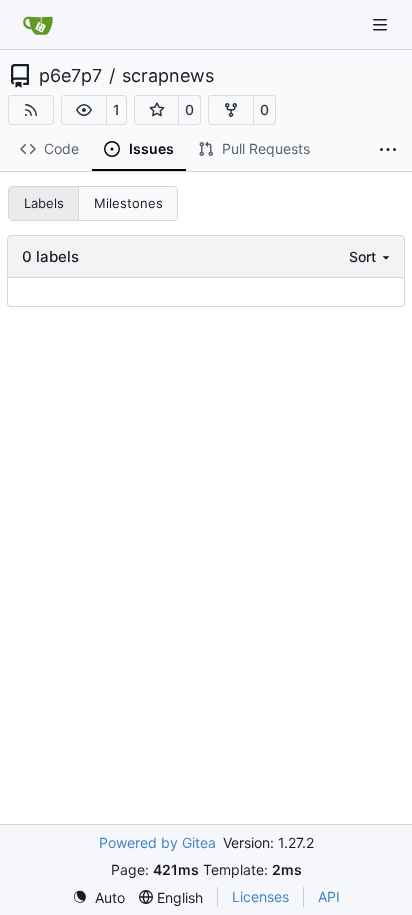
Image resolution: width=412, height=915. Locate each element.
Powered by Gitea (157, 842)
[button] (84, 110)
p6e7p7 (70, 76)
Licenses (260, 896)
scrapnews (168, 76)
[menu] (371, 256)
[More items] (388, 150)
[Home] (38, 25)
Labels (44, 203)
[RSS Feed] (31, 110)
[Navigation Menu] (382, 24)
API (329, 896)
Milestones (128, 203)
